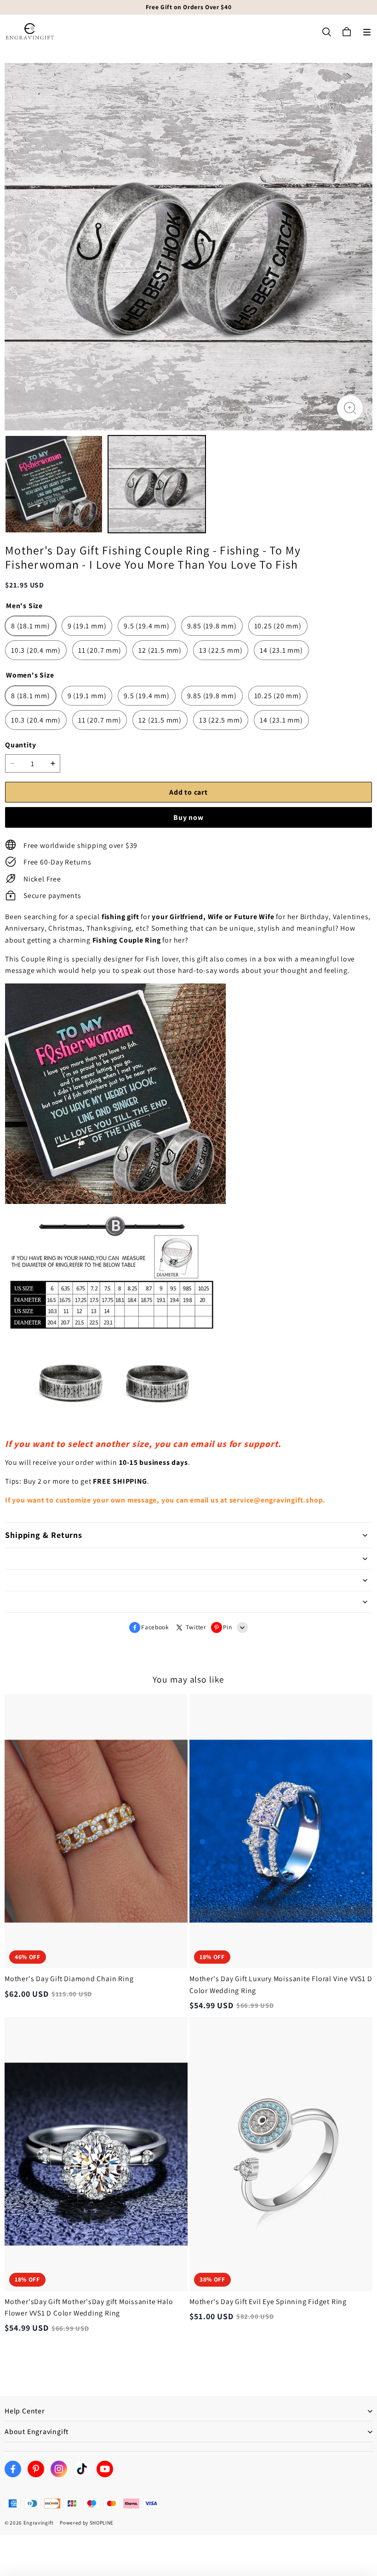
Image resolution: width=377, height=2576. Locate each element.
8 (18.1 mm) (31, 626)
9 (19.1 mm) (87, 626)
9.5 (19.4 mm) (146, 626)
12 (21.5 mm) (160, 650)
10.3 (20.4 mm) (36, 650)
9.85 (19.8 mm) (212, 626)
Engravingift (39, 2523)
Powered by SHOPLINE (87, 2523)
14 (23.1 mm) (281, 650)
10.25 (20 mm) (278, 626)
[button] (367, 32)
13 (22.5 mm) (221, 650)
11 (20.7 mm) (100, 650)
